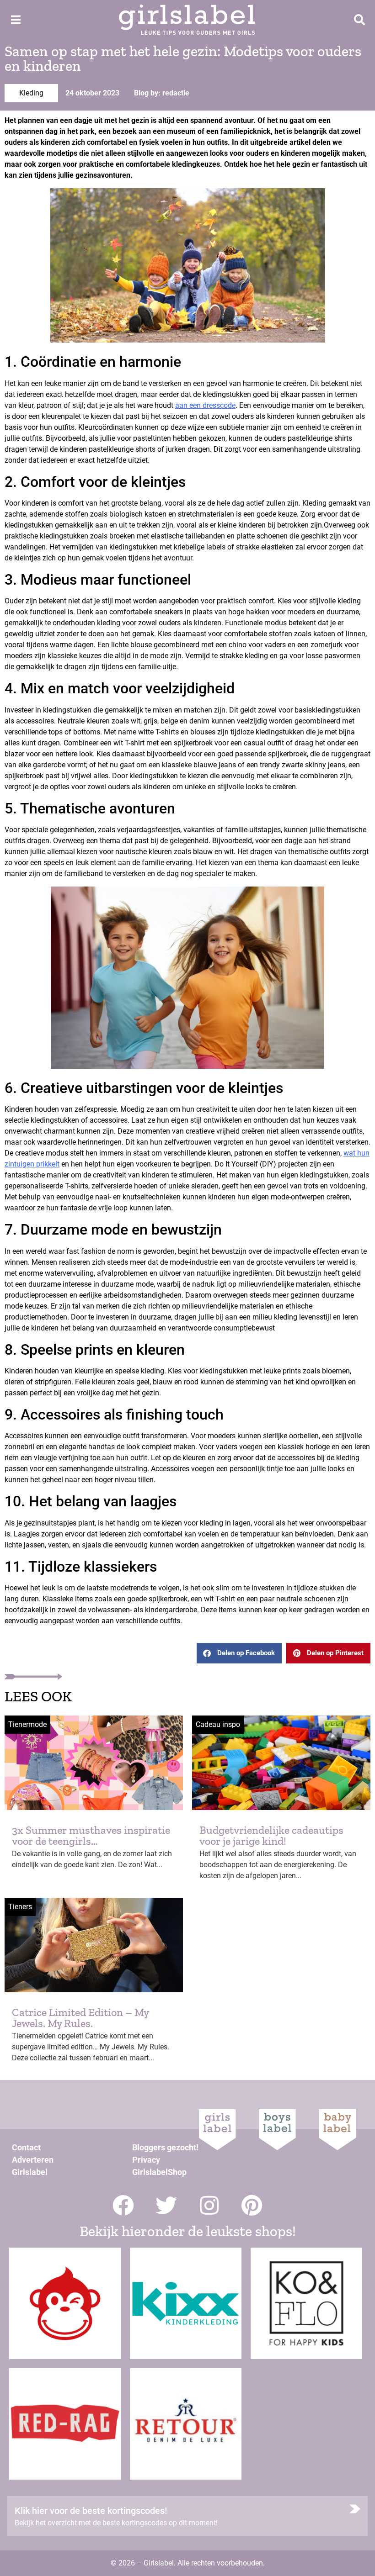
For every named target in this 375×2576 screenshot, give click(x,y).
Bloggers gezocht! (165, 2147)
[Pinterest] (252, 2205)
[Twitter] (166, 2205)
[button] (239, 1653)
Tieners (20, 1907)
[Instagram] (209, 2205)
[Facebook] (123, 2205)
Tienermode (27, 1724)
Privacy (146, 2160)
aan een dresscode (205, 405)
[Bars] (16, 20)
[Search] (359, 20)
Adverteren (33, 2160)
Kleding (31, 93)
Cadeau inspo (218, 1724)
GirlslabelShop (159, 2172)
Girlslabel (30, 2172)
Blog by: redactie (162, 93)
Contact (26, 2147)
